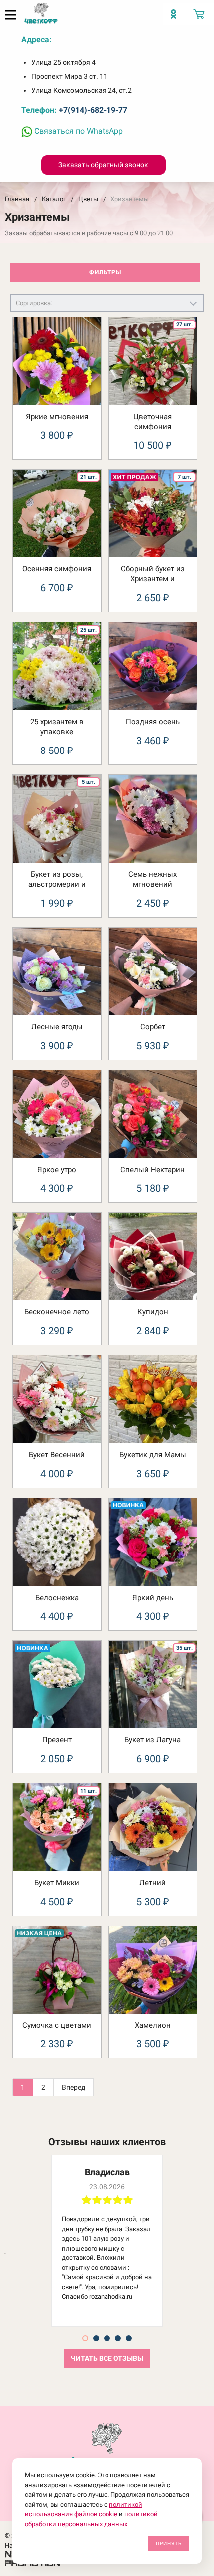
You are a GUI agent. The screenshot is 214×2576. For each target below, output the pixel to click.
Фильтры (105, 272)
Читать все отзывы (107, 2358)
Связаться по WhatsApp (78, 131)
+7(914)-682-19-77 (93, 110)
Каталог (54, 199)
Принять (169, 2543)
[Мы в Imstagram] (176, 18)
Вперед (73, 2087)
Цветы (88, 199)
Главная (17, 199)
